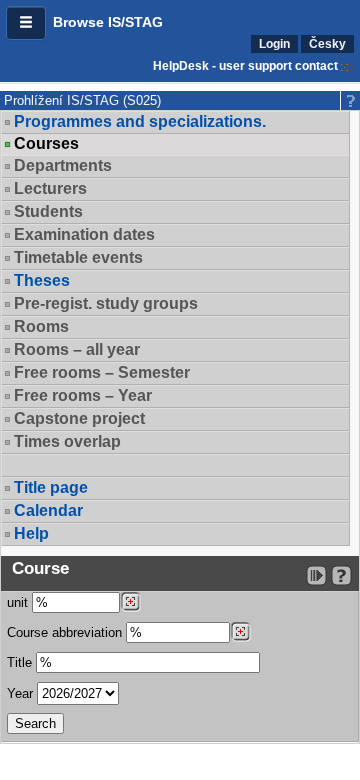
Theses (42, 280)
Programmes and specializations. (140, 121)
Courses (46, 144)
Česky (327, 44)
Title (19, 662)
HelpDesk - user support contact (245, 66)
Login (274, 44)
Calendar (48, 510)
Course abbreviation (64, 632)
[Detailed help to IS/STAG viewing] (341, 575)
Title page (51, 487)
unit (17, 602)
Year (20, 693)
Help (31, 533)
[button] (26, 23)
